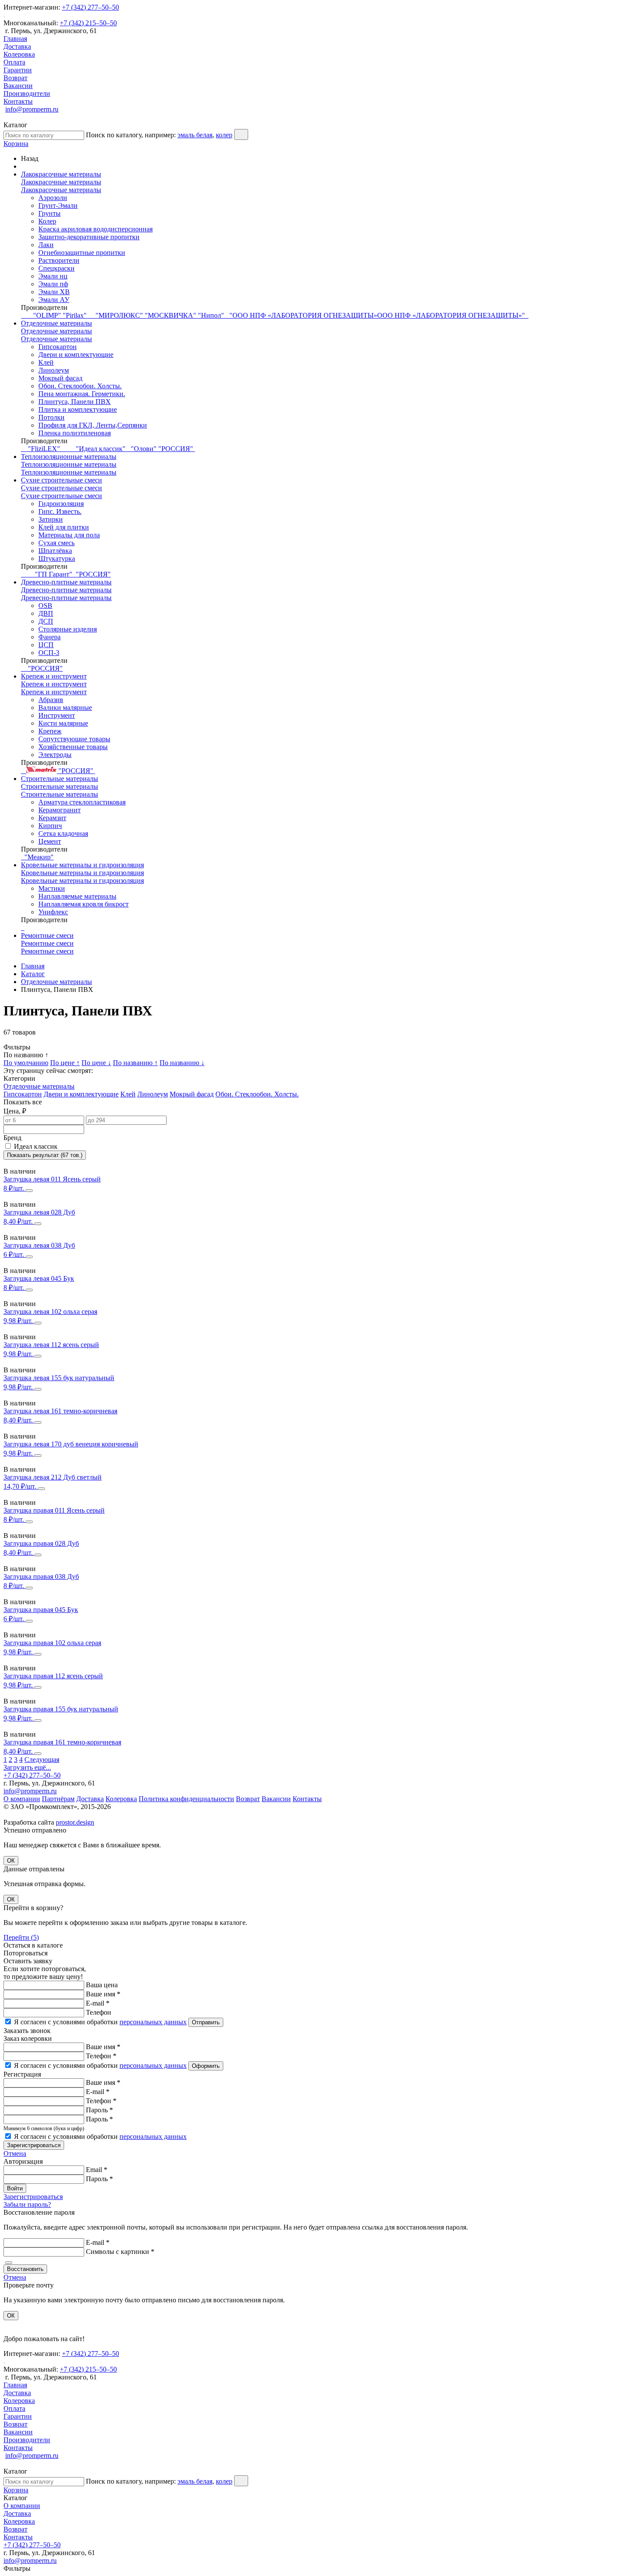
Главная (15, 39)
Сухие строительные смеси (61, 480)
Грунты (49, 213)
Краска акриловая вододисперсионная (95, 229)
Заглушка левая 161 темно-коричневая (60, 1411)
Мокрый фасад (60, 378)
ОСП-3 (49, 653)
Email (97, 2170)
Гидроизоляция (61, 504)
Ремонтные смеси (47, 935)
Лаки (46, 245)
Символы (120, 2252)
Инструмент (57, 715)
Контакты (18, 101)
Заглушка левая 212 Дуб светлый (53, 1477)
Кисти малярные (63, 723)
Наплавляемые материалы (77, 896)
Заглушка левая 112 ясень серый (51, 1345)
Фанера (49, 637)
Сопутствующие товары (74, 739)
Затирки (51, 519)
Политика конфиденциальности (186, 1799)
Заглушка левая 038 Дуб (39, 1245)
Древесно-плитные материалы (66, 582)
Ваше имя (103, 1994)
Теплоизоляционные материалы (69, 456)
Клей (46, 362)
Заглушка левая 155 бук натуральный (59, 1378)
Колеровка (19, 54)
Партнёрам (58, 1799)
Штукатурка (57, 558)
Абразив (51, 700)
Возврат (15, 78)
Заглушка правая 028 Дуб (41, 1543)
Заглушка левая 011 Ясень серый (52, 1179)
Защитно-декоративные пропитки (89, 237)
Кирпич (50, 826)
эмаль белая (195, 135)
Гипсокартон (58, 347)
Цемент (50, 841)
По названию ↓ (182, 1063)
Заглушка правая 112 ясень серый (53, 1676)
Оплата (14, 62)
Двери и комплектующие (76, 355)
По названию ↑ (135, 1063)
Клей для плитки (64, 527)
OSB (45, 606)
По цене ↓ (96, 1063)
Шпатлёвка (55, 551)
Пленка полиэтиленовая (75, 433)
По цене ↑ (65, 1063)
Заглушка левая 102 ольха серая (50, 1312)
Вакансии (18, 86)
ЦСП (46, 645)
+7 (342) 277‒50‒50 (90, 7)
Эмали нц (53, 276)
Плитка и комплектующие (78, 409)
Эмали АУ (54, 300)
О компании (22, 1799)
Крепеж (50, 731)
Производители (27, 93)
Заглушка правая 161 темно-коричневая (62, 1742)
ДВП (46, 613)
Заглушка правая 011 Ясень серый (54, 1510)
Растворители (59, 260)
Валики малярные (65, 708)
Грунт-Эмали (58, 205)
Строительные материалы (60, 779)
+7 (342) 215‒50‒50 (88, 23)
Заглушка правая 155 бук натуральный (61, 1709)
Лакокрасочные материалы (61, 174)
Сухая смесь (56, 543)
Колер (47, 221)
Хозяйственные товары (73, 747)
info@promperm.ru (32, 109)
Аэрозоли (53, 198)
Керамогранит (60, 810)
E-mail (98, 2003)
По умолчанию (26, 1063)
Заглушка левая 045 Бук (39, 1278)
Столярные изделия (68, 629)
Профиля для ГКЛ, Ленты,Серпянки (93, 425)
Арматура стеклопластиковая (82, 802)
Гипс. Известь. (60, 511)
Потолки (51, 417)
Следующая (42, 1760)
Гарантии (18, 70)
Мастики (52, 888)
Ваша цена (102, 1985)
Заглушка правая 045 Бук (41, 1610)
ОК (11, 1861)
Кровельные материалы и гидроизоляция (82, 865)
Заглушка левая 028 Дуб (39, 1212)
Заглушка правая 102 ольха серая (52, 1643)
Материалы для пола (69, 535)
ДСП (46, 621)
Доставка (17, 46)
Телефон (99, 2012)
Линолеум (54, 370)
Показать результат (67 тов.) (45, 1155)
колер (224, 135)
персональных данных (153, 2022)
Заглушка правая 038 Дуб (41, 1576)
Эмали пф (53, 284)
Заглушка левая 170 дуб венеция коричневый (71, 1444)
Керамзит (52, 818)
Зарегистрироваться (33, 2197)
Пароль (99, 2110)
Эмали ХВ (54, 292)
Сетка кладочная (63, 833)
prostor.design (75, 1822)
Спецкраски (56, 268)
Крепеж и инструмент (54, 676)
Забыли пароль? (27, 2204)
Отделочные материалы (56, 323)
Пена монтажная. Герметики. (82, 394)
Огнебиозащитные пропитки (82, 253)
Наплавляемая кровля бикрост (84, 904)
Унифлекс (53, 912)
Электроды (55, 755)
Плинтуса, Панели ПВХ (75, 402)
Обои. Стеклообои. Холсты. (80, 386)
